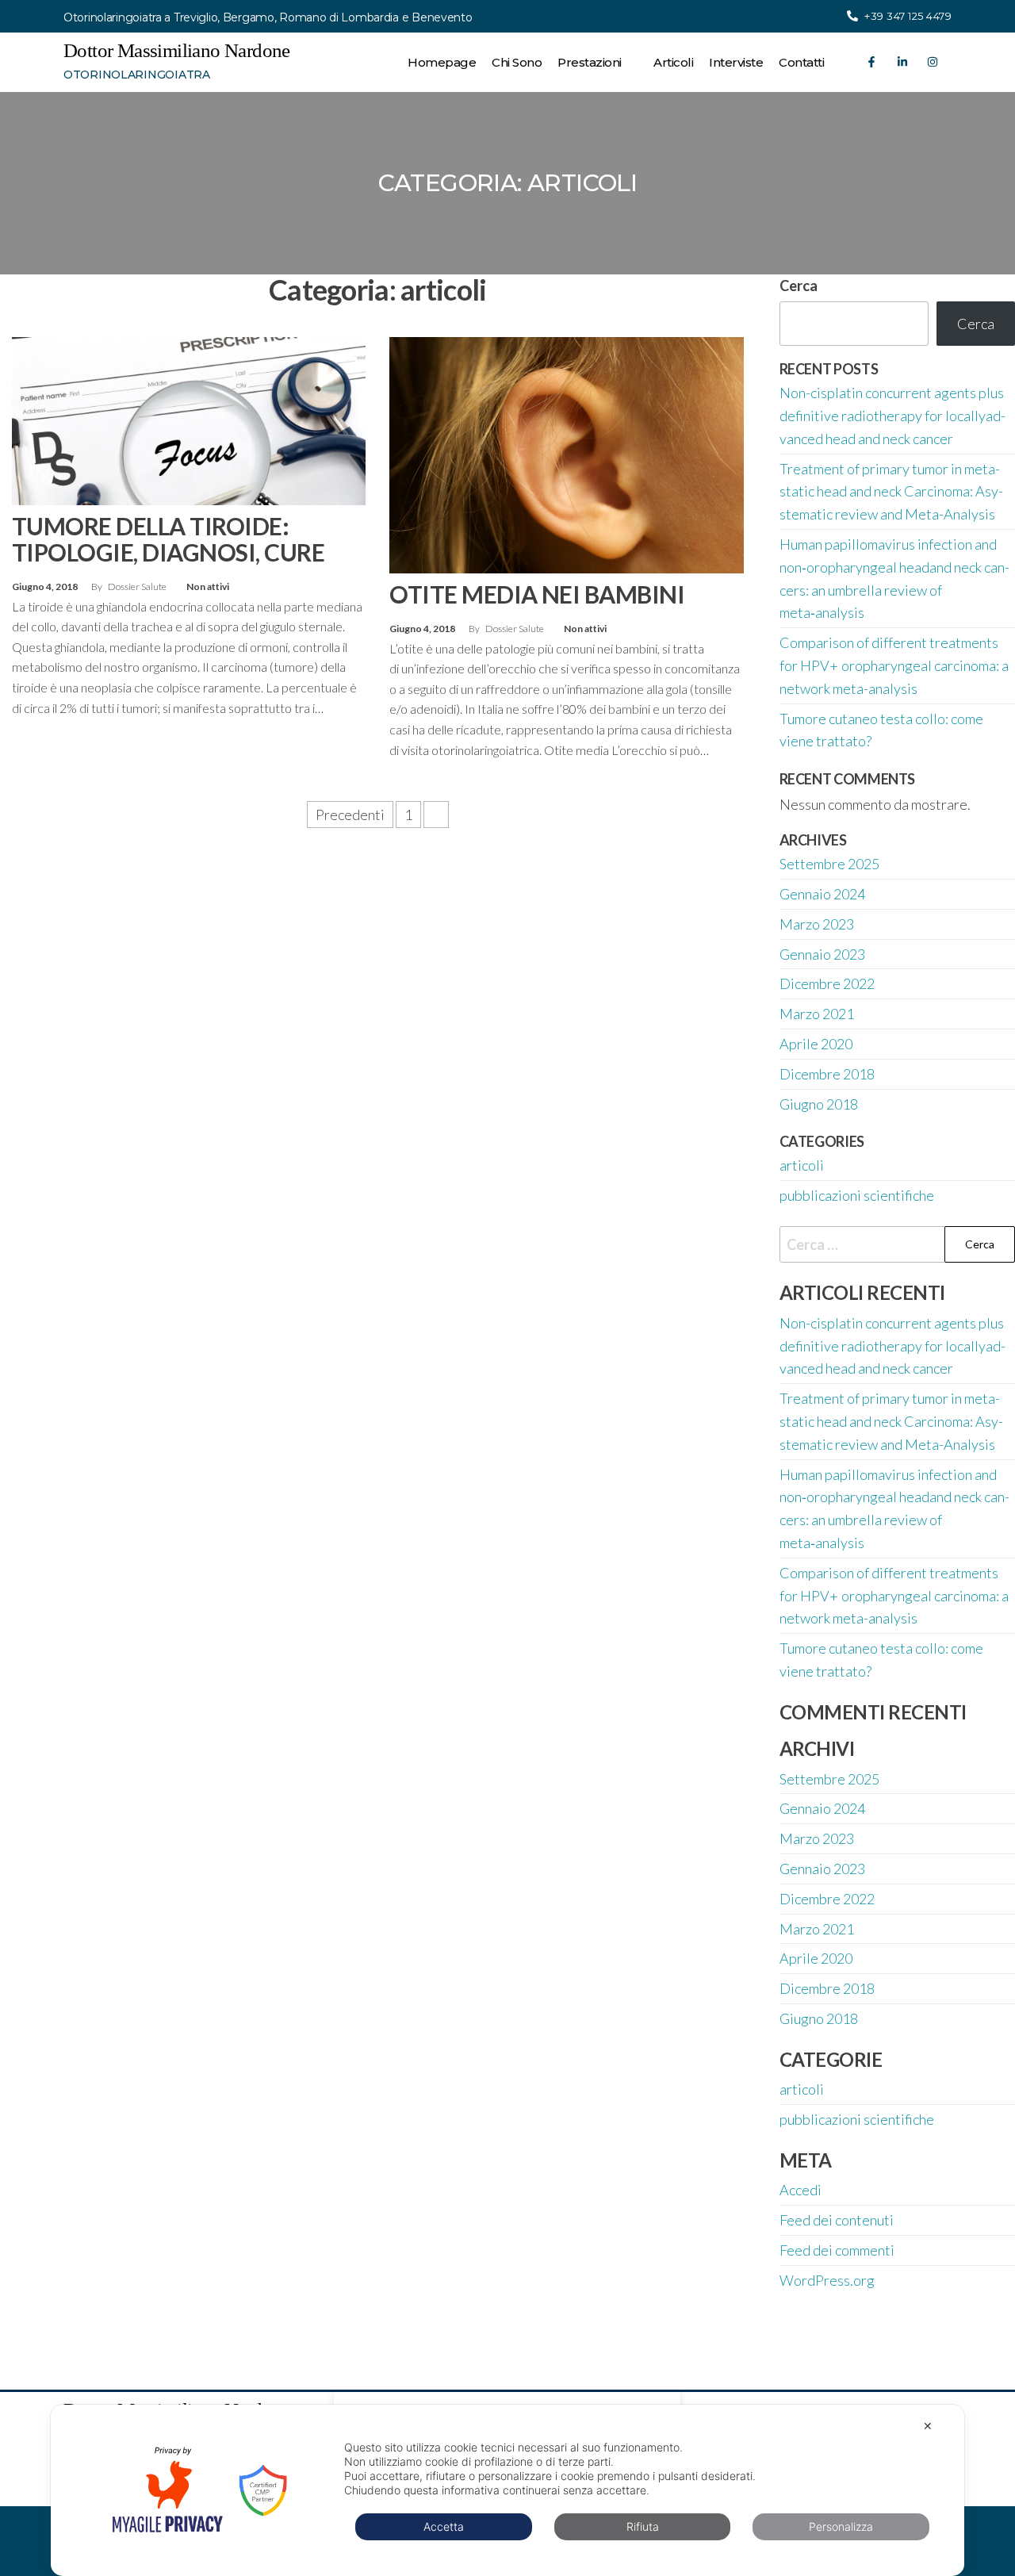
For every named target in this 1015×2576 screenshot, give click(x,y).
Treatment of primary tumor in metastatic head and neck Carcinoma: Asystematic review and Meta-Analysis (891, 492)
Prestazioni (590, 62)
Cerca (976, 324)
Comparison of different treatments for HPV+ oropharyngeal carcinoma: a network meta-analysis (894, 665)
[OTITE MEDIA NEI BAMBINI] (566, 454)
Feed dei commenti (837, 2250)
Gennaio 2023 (822, 954)
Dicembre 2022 (827, 983)
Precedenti (350, 815)
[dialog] (507, 2490)
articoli (802, 1165)
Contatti (801, 62)
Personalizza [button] (841, 2526)
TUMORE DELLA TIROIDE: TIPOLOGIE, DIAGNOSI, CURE (168, 539)
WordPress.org (827, 2280)
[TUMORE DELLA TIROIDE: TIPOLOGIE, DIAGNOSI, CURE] (189, 420)
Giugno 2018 (819, 1104)
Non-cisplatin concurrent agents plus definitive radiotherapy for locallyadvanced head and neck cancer (892, 416)
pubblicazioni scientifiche (857, 1195)
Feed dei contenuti (837, 2220)
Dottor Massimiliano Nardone (177, 50)
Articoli (673, 62)
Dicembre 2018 (827, 1074)
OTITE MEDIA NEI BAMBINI (537, 594)
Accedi (801, 2190)
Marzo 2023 (817, 924)
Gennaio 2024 (822, 894)
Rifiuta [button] (643, 2526)
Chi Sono (517, 62)
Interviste (736, 62)
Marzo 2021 (817, 1014)
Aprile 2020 (816, 1044)
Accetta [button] (444, 2526)
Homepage (442, 62)
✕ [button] (928, 2426)
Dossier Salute (138, 586)
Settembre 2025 (829, 864)
